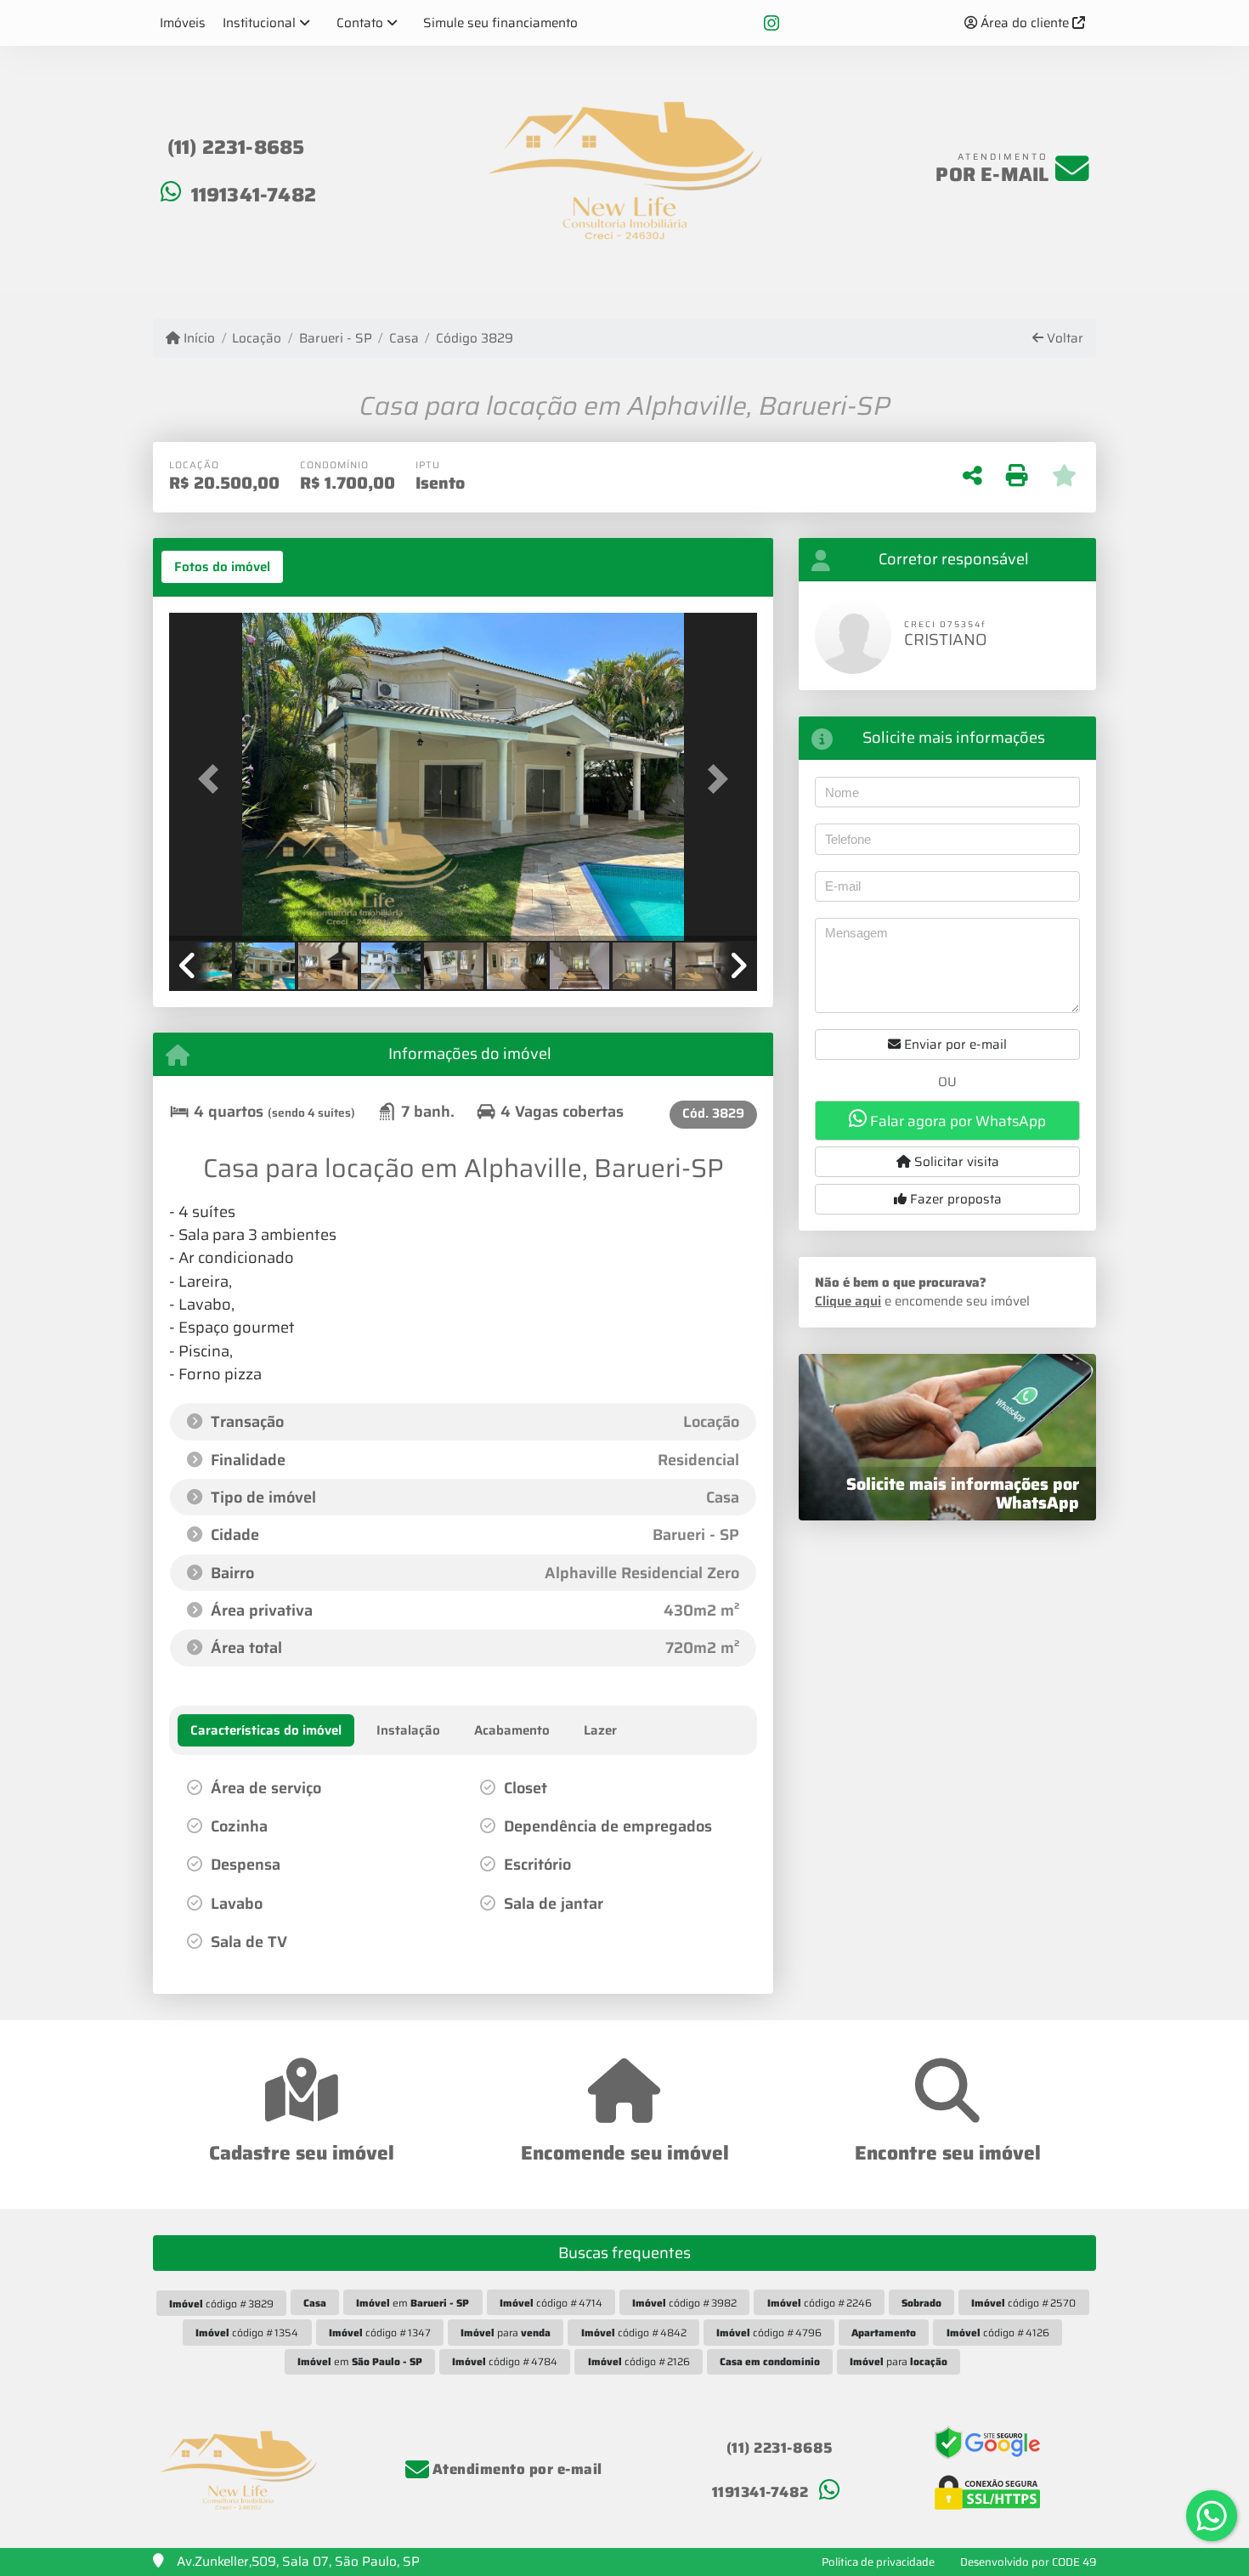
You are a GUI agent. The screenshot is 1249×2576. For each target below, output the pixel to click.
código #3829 (221, 2304)
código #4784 (505, 2361)
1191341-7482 (254, 195)
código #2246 (819, 2303)
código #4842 (634, 2333)
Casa (404, 339)
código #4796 (769, 2333)
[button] (213, 778)
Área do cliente (1025, 23)
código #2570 (1023, 2303)
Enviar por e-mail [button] (954, 1045)
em (413, 2303)
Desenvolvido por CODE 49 (1029, 2562)
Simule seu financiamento (500, 23)
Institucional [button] (259, 23)
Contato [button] (360, 23)
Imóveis (183, 23)
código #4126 (998, 2333)
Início (198, 339)
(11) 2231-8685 (236, 147)
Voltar (1063, 339)
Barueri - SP (335, 339)
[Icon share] (771, 23)
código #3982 (684, 2303)
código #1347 (380, 2333)
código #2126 (639, 2361)
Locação (257, 339)
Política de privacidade (878, 2562)
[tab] (222, 567)
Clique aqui (848, 1301)
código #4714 (551, 2303)
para (506, 2333)
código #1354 (247, 2333)
